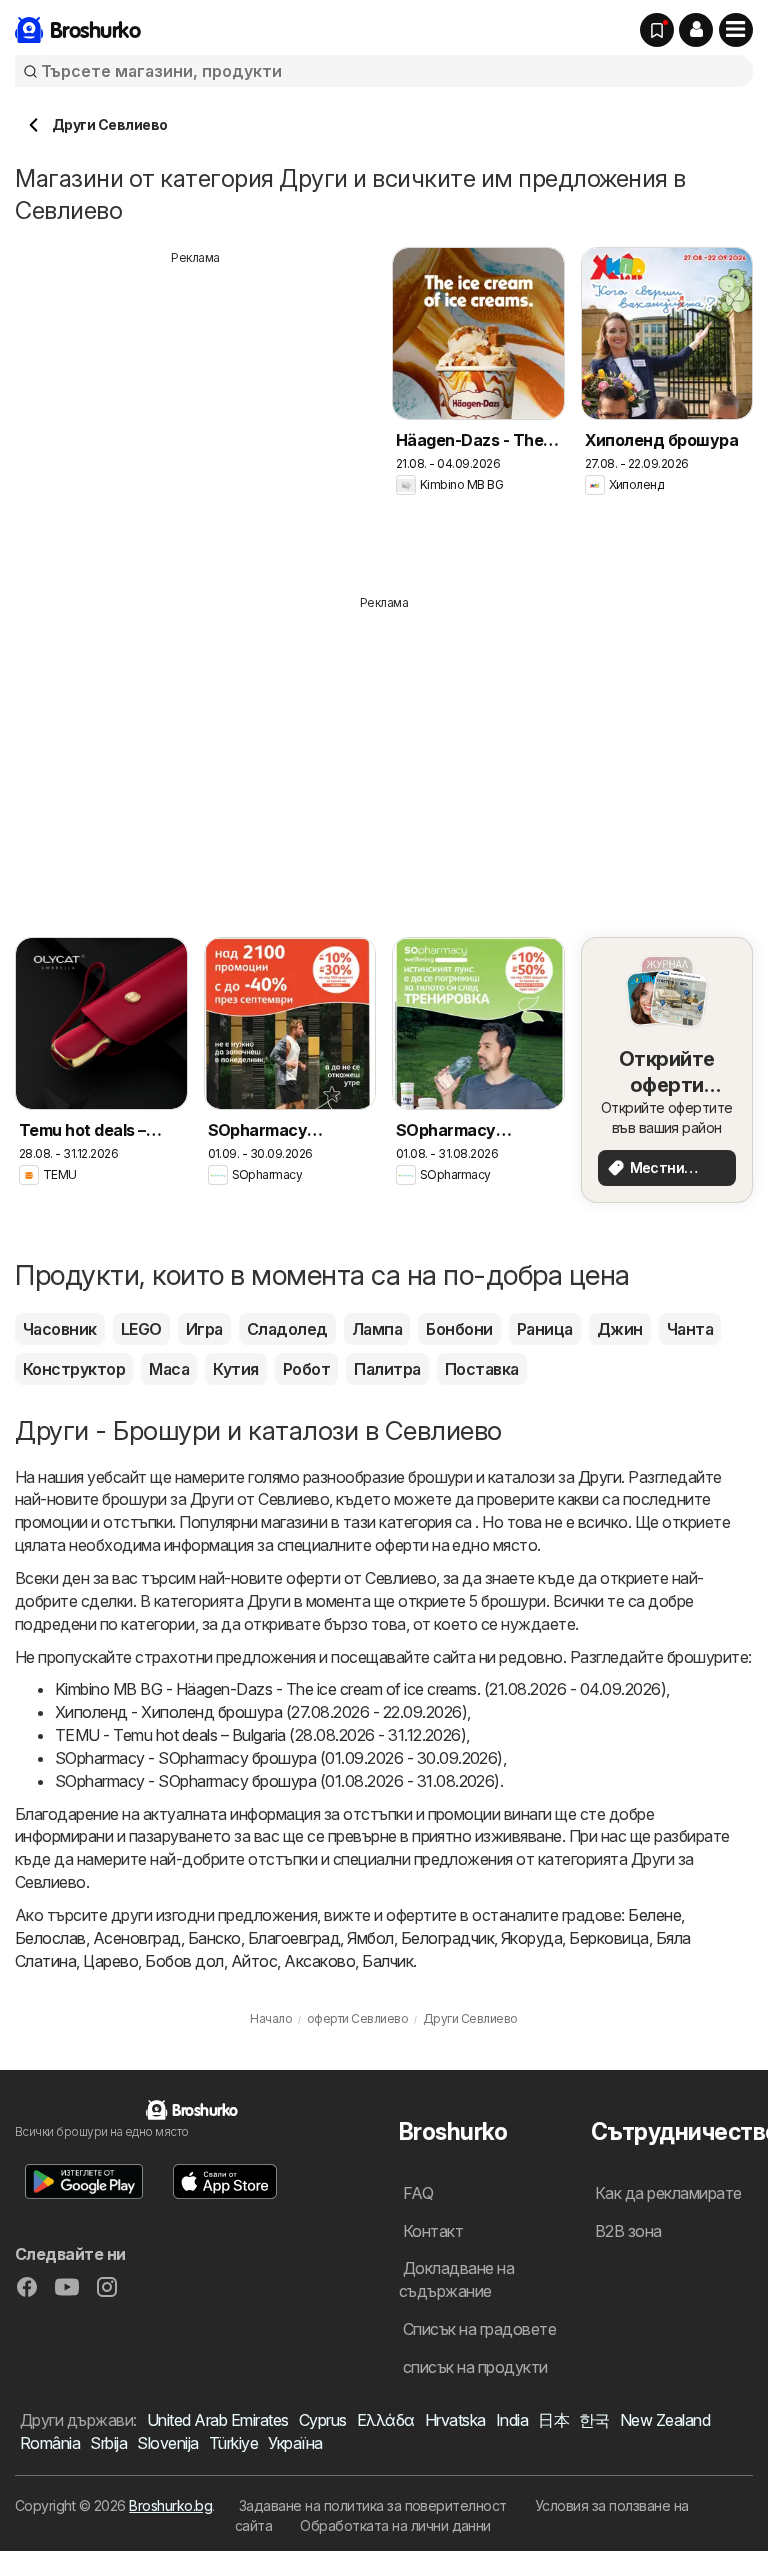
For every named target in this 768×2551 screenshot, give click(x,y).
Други (599, 1477)
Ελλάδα (386, 2420)
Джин (620, 1329)
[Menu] (736, 30)
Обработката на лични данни (395, 2525)
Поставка (482, 1369)
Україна (295, 2443)
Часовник (60, 1329)
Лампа (377, 1329)
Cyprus (323, 2420)
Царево (110, 1961)
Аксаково (319, 1961)
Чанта (690, 1329)
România (50, 2443)
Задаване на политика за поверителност (373, 2505)
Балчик (387, 1961)
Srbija (108, 2443)
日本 (553, 2420)
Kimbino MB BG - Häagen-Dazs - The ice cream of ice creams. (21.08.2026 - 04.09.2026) (360, 1689)
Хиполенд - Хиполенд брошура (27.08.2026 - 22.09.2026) (261, 1712)
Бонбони (459, 1329)
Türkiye (233, 2443)
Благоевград (294, 1938)
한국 (594, 2420)
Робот (306, 1369)
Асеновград (137, 1938)
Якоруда (531, 1938)
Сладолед (287, 1329)
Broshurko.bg (170, 2505)
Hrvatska (455, 2420)
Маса (169, 1369)
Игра (204, 1329)
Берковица (608, 1938)
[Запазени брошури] (657, 30)
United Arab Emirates (218, 2420)
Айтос (254, 1961)
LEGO (141, 1329)
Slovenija (167, 2443)
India (512, 2420)
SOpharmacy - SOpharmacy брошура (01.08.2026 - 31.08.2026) (277, 1781)
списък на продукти (475, 2367)
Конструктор (74, 1369)
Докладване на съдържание (456, 2279)
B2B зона (628, 2231)
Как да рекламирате (668, 2193)
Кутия (235, 1369)
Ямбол (370, 1938)
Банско (214, 1938)
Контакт (433, 2231)
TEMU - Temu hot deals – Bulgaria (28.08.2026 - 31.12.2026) (260, 1735)
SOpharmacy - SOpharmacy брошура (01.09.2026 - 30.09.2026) (279, 1758)
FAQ (418, 2193)
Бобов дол (184, 1961)
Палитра (387, 1369)
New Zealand (665, 2420)
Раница (545, 1329)
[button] (696, 30)
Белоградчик (447, 1938)
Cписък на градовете (479, 2329)
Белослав (50, 1938)
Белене (654, 1915)
